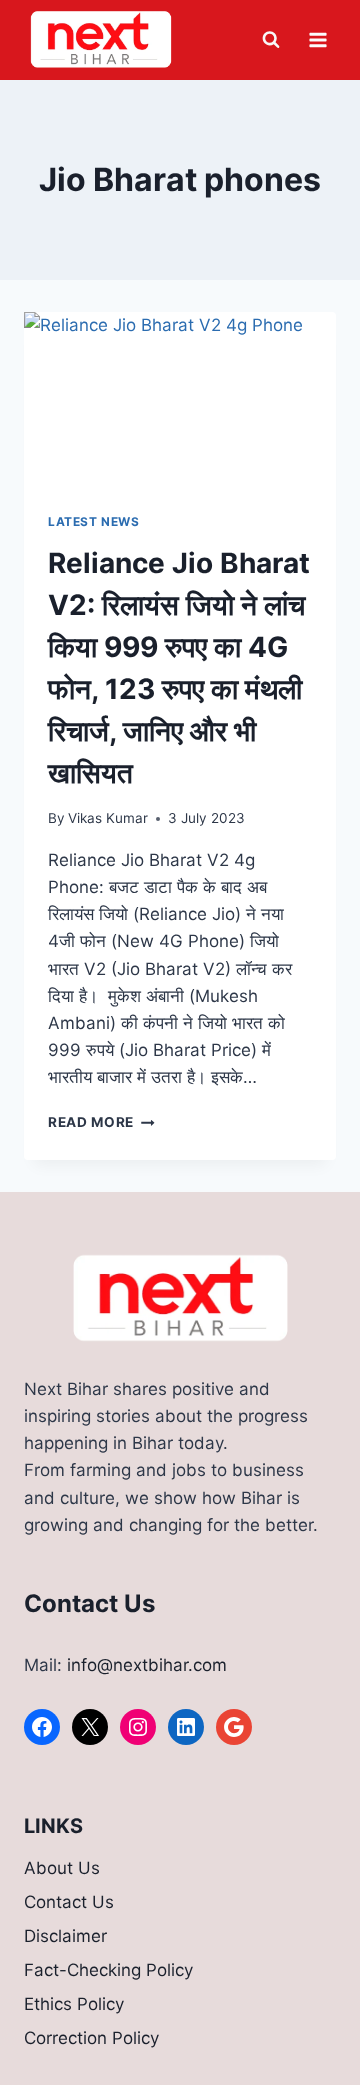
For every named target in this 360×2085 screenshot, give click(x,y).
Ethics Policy (74, 2004)
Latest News (94, 521)
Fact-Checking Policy (108, 1970)
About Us (62, 1868)
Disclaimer (65, 1936)
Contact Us (69, 1902)
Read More (101, 1122)
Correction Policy (91, 2038)
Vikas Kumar (108, 818)
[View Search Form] (271, 40)
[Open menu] (317, 39)
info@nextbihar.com (147, 1665)
